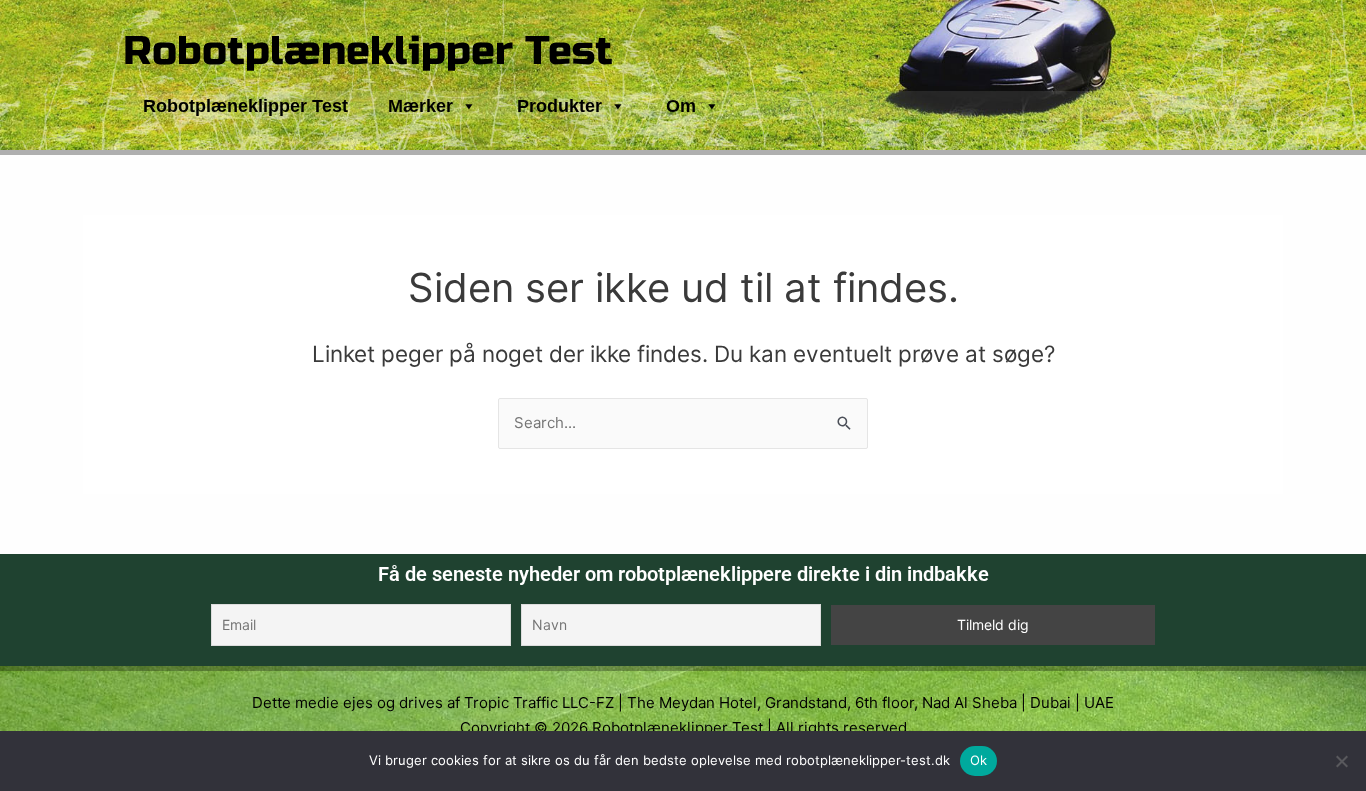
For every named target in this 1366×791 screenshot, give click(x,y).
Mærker (420, 106)
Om (681, 106)
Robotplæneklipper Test (368, 51)
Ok (979, 760)
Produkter (559, 106)
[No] (1341, 761)
